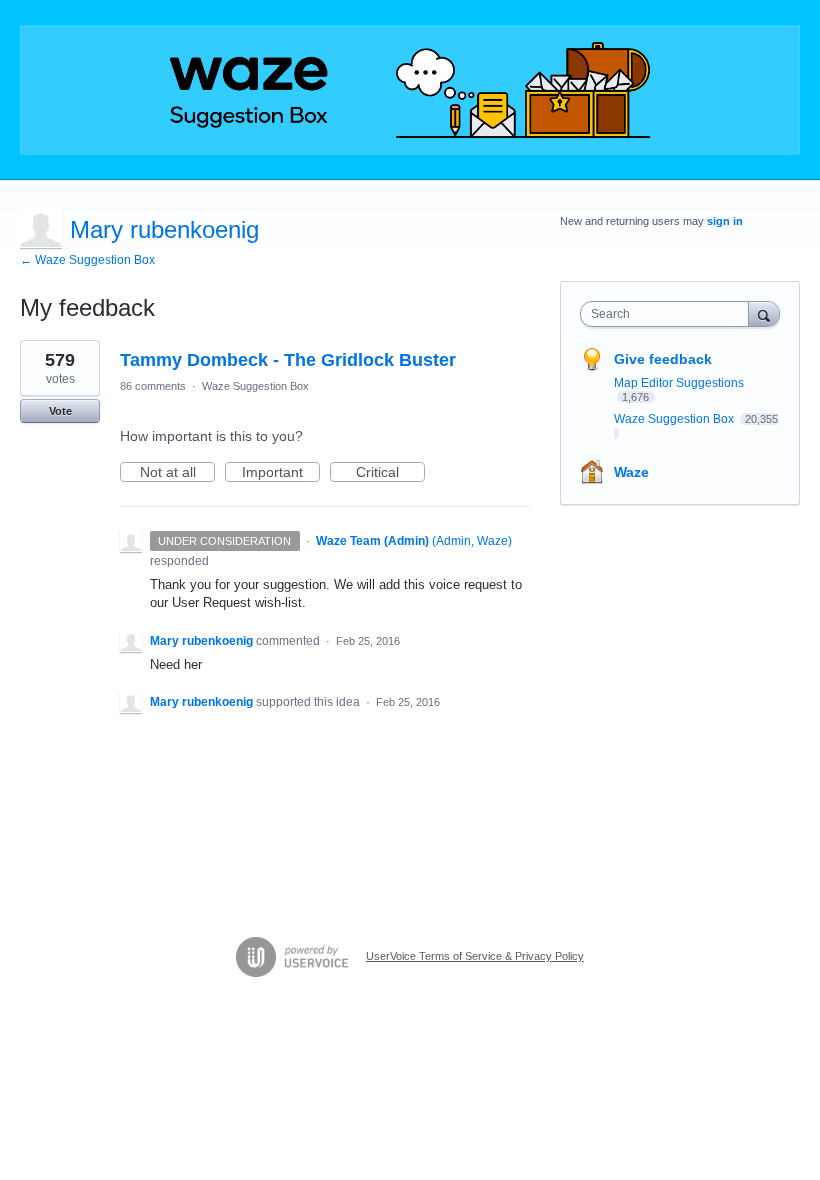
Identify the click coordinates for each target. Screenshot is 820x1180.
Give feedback (663, 359)
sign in (725, 221)
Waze (631, 472)
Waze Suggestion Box (255, 386)
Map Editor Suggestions (679, 383)
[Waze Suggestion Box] (410, 90)
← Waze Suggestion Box (87, 260)
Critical (390, 473)
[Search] (764, 313)
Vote (60, 411)
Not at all (177, 473)
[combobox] (669, 314)
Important (281, 473)
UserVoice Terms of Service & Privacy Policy (475, 956)
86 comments (153, 386)
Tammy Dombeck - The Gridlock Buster (288, 360)
